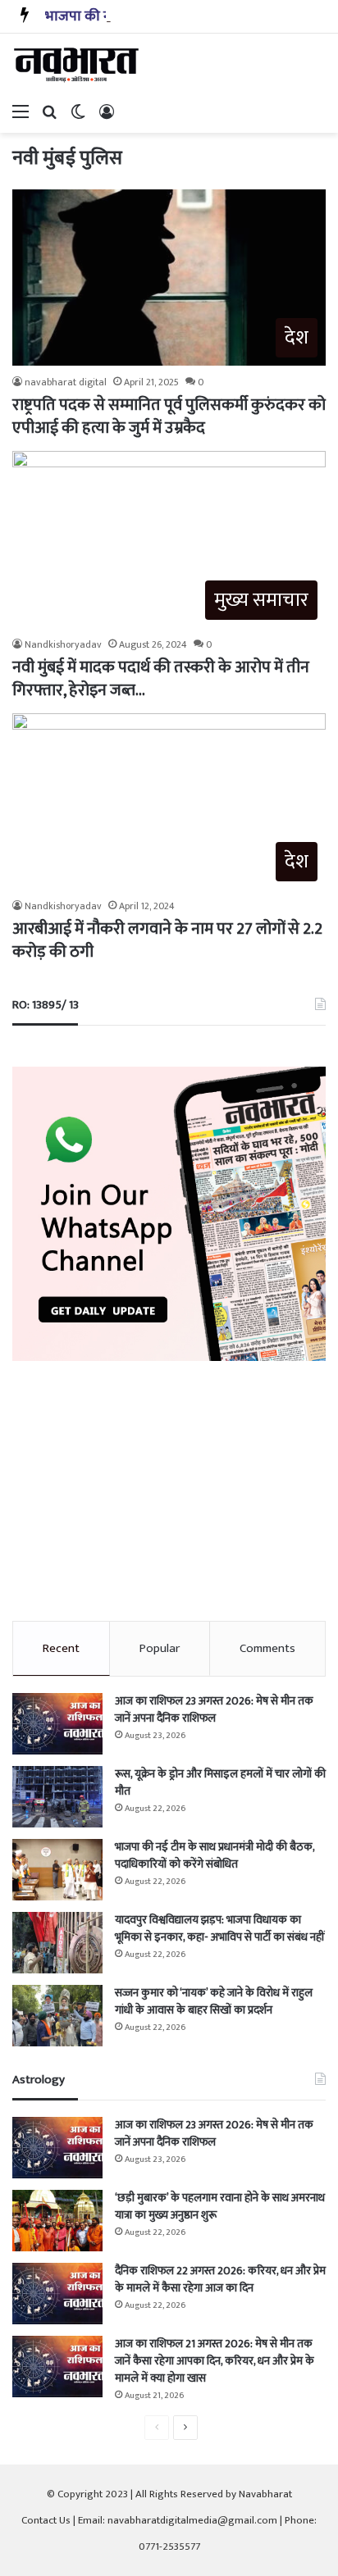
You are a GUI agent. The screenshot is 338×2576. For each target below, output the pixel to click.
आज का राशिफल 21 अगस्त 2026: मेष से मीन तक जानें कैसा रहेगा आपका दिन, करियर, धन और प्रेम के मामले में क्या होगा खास (215, 2361)
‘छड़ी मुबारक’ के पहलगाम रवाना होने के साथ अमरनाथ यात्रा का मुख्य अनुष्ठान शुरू (220, 2206)
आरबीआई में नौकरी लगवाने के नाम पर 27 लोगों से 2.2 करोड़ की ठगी (167, 940)
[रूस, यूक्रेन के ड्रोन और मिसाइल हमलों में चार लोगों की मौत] (57, 1797)
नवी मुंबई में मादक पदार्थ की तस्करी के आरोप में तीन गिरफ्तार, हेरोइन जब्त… (161, 679)
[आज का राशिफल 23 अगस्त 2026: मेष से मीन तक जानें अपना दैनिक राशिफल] (57, 1724)
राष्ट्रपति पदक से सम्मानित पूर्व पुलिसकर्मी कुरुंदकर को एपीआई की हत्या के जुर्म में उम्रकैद (169, 416)
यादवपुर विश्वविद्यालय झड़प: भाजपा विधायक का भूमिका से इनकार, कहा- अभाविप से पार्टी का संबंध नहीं (220, 1928)
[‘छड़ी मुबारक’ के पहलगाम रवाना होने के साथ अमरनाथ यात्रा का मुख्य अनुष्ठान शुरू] (57, 2221)
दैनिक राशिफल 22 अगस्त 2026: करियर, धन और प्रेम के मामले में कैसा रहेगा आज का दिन (220, 2279)
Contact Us (46, 2520)
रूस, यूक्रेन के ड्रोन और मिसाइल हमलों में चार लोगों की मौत (220, 1782)
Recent (61, 1648)
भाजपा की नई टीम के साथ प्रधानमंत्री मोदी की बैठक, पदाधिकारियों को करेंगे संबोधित (215, 1855)
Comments (267, 1648)
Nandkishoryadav (63, 644)
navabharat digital (66, 382)
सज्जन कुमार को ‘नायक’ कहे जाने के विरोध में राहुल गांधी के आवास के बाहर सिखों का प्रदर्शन (214, 2001)
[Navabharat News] (78, 65)
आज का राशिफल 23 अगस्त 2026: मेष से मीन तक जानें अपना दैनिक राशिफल (214, 1709)
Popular (160, 1648)
